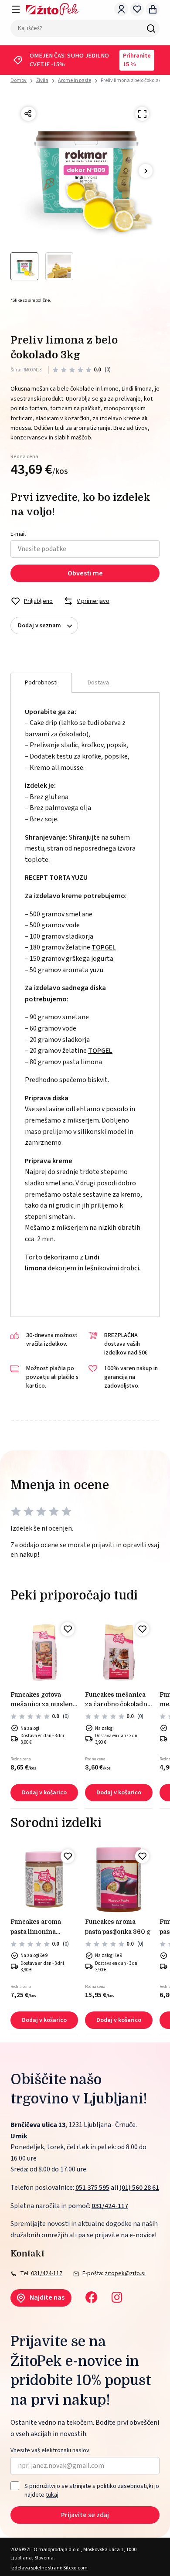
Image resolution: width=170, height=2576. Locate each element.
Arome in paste (75, 80)
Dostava (98, 683)
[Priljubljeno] (68, 1629)
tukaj (52, 2495)
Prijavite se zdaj (85, 2515)
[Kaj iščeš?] (151, 28)
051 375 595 (92, 2188)
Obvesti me (85, 573)
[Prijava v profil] (121, 9)
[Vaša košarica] (153, 9)
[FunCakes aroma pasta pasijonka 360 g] (119, 1880)
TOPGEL (104, 947)
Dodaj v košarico (44, 1793)
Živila (42, 80)
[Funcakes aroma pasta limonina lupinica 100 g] (44, 1880)
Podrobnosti (41, 683)
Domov (19, 81)
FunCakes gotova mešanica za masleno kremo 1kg (43, 1700)
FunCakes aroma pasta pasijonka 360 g (118, 1926)
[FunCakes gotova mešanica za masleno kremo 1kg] (44, 1652)
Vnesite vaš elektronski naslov (50, 2451)
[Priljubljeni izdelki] (137, 9)
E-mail (18, 534)
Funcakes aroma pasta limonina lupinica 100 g (36, 1927)
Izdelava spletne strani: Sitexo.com (49, 2568)
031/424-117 (110, 2206)
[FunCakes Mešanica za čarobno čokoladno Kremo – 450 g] (119, 1652)
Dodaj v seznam (39, 626)
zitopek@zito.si (125, 2273)
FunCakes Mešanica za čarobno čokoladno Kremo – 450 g (118, 1700)
